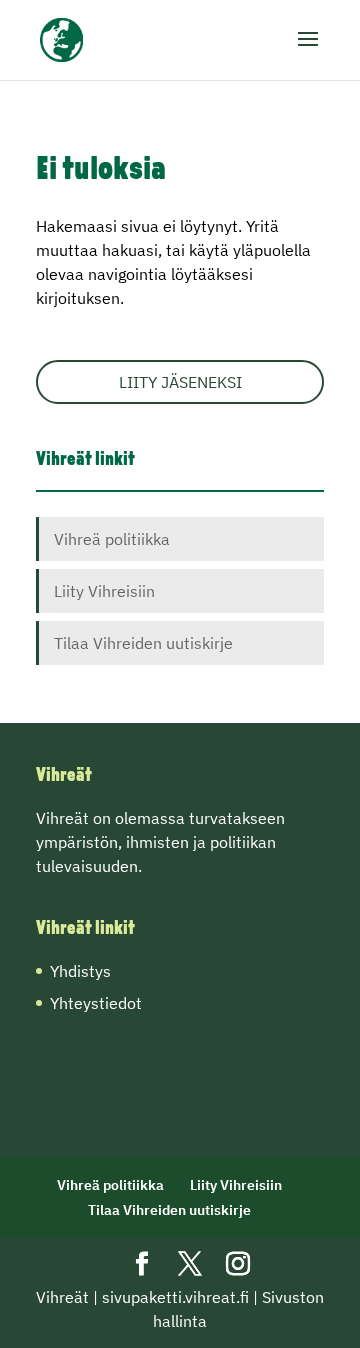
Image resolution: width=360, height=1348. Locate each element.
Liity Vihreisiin (104, 591)
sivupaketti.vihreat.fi (175, 1297)
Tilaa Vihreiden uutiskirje (143, 643)
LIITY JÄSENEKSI (180, 382)
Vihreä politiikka (112, 539)
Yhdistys (80, 971)
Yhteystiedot (96, 1003)
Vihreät (62, 1297)
